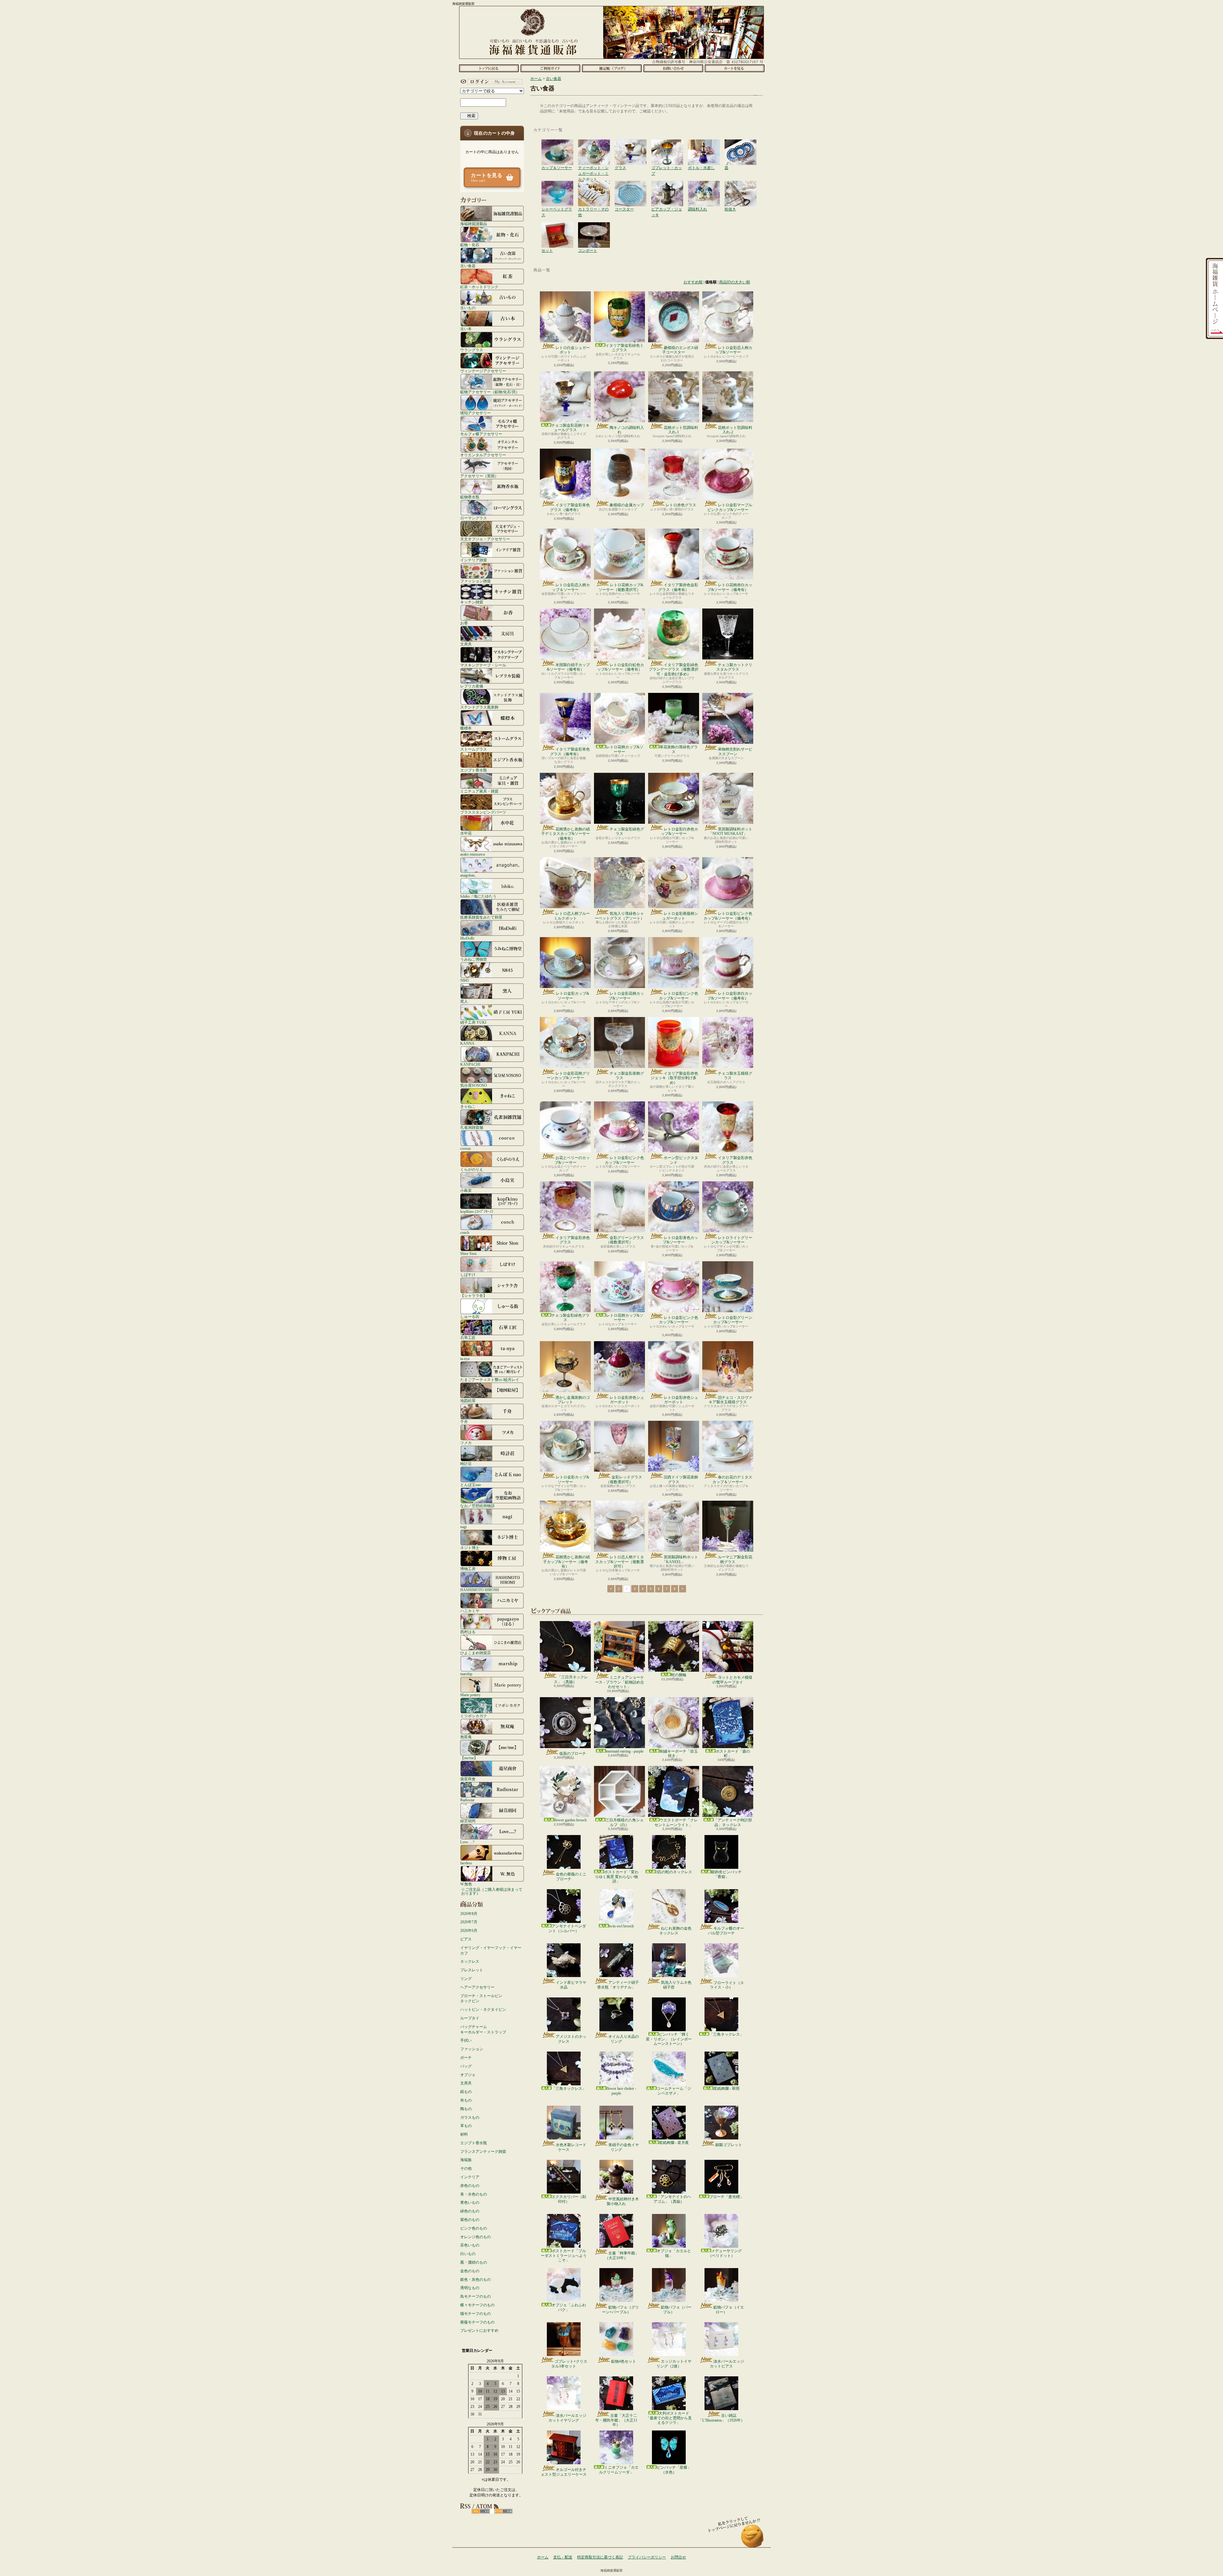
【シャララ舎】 (474, 1295)
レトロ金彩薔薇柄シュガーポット (680, 916)
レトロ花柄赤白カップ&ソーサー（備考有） (730, 587)
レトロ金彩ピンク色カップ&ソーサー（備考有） (728, 916)
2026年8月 (469, 1914)
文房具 (466, 644)
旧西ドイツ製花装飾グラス (681, 1479)
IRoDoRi (467, 938)
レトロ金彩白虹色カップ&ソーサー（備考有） (621, 667)
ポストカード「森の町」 (733, 1754)
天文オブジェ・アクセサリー (485, 539)
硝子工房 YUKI (473, 1022)
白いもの (468, 2254)
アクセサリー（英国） (479, 476)
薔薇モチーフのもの (477, 2322)
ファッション (472, 2049)
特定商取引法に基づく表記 (600, 2557)
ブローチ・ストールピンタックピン (481, 1999)
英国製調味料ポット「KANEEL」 (680, 1559)
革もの (466, 2126)
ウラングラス (472, 350)
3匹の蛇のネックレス (674, 1872)
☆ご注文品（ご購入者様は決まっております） (492, 1891)
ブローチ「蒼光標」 (726, 2197)
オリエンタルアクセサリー (483, 455)
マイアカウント (490, 82)
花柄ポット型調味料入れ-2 (735, 430)
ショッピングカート (735, 68)
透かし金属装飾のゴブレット (573, 1400)
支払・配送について (550, 68)
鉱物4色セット (624, 2361)
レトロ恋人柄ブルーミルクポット (572, 916)
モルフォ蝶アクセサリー (481, 434)
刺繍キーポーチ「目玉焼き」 (679, 1754)
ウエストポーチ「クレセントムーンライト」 (676, 1822)
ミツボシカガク (474, 1716)
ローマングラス (474, 518)
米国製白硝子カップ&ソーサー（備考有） (568, 667)
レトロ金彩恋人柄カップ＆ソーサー (571, 587)
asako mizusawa (472, 854)
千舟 (464, 1422)
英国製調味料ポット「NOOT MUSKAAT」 (730, 831)
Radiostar (467, 1800)
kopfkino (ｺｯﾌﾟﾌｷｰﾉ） (478, 1211)
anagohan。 (469, 875)
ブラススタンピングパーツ (483, 812)
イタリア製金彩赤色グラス (735, 1160)
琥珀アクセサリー (476, 413)
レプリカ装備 (472, 686)
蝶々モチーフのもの (477, 2305)
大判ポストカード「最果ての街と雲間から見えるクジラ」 (669, 2418)
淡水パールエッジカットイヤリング (567, 2418)
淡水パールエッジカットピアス (727, 2364)
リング (466, 1979)
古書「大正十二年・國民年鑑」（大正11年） (616, 2420)
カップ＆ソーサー (557, 146)
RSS (481, 2511)
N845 (465, 980)
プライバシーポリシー (647, 2557)
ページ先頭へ (752, 2539)
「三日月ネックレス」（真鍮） (571, 1679)
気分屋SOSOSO (474, 1085)
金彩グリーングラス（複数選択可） (625, 1240)
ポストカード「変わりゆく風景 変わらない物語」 (617, 1877)
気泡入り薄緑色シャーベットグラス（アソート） (619, 916)
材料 (464, 2134)
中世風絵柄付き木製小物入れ (623, 2201)
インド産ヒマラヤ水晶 (571, 1985)
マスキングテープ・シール (483, 665)
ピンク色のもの (474, 2228)
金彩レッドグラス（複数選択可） (624, 1479)
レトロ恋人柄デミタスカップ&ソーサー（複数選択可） (620, 1562)
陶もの (466, 2109)
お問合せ (673, 68)
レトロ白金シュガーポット (573, 350)
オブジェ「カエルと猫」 (674, 2253)
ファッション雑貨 (476, 581)
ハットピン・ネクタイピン (483, 2010)
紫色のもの (470, 2220)
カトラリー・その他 (594, 187)
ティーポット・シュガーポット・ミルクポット (594, 146)
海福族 (466, 2160)
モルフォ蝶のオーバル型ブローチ (726, 1931)
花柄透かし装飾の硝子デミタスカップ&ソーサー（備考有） (565, 834)
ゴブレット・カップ (667, 146)
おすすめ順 (693, 282)
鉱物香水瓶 (470, 497)
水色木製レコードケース (571, 2147)
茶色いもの (470, 2245)
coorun (465, 1148)
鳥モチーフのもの (476, 2296)
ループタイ (470, 2018)
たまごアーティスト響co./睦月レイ (490, 1380)
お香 (464, 623)
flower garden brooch (570, 1820)
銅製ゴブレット (729, 2145)
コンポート (594, 229)
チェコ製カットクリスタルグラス (734, 667)
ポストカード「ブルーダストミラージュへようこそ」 (564, 2256)
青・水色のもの (474, 2194)
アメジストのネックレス (571, 2039)
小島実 (466, 1190)
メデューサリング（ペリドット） (725, 2253)
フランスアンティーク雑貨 (483, 2152)
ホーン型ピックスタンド (681, 1160)
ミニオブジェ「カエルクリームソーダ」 (619, 2470)
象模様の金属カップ (627, 505)
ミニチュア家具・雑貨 (479, 791)
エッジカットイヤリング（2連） (674, 2364)
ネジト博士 (470, 1548)
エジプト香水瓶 (474, 770)
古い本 (466, 329)
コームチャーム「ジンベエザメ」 (674, 2091)
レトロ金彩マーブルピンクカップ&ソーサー (730, 507)
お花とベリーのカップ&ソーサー (572, 1160)
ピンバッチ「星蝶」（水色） (674, 2470)
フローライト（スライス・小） (727, 1985)
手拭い (466, 2040)
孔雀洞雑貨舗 (472, 1127)
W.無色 (466, 1884)
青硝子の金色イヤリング (624, 2147)
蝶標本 (466, 728)
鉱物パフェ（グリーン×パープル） (620, 2309)
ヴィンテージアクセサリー (483, 371)
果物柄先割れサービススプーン (735, 751)
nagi (463, 1527)
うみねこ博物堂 (474, 959)
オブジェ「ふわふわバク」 (569, 2307)
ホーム (489, 68)
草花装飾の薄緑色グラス (679, 749)
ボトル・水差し (704, 146)
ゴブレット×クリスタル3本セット (569, 2364)
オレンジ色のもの (476, 2237)
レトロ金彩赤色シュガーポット (627, 1400)
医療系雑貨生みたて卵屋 (481, 917)
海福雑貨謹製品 (474, 224)
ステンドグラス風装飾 (479, 707)
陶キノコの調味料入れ (627, 430)
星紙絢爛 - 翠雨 (726, 2089)
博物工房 (468, 1569)
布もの (466, 2100)
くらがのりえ (472, 1169)
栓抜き (740, 187)
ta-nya (465, 1359)
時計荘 (466, 1464)
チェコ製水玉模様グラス (735, 1076)
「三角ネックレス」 (726, 2034)
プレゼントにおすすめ (479, 2330)
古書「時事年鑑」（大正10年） (622, 2255)
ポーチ (466, 2058)
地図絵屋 (468, 1401)
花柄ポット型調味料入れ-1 (681, 430)
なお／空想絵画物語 (477, 1506)
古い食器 (468, 266)
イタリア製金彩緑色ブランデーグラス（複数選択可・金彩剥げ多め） (674, 669)
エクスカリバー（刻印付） (569, 2199)
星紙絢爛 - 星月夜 (674, 2143)
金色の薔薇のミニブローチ (571, 1876)
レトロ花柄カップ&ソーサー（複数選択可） (621, 587)
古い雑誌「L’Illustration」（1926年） (722, 2418)
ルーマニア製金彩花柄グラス (735, 1559)
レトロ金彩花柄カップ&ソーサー (626, 996)
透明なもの (470, 2288)
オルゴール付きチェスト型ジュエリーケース (564, 2472)
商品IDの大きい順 (735, 282)
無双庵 (466, 1737)
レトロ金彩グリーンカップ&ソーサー (733, 1320)
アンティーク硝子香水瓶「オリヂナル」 (618, 1985)
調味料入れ (704, 187)
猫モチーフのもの (476, 2314)
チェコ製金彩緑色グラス (627, 831)
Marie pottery (470, 1695)
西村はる (468, 1632)
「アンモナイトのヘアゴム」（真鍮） (672, 2199)
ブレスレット (472, 1970)
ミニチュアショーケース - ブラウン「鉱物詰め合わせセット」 (619, 1682)
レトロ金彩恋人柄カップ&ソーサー (734, 350)
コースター (631, 187)
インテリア (470, 2177)
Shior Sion (468, 1253)
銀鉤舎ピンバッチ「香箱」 (726, 1874)
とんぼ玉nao (471, 1485)
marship (466, 1674)
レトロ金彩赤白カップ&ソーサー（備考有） (730, 996)
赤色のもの (470, 2186)
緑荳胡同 (468, 1821)
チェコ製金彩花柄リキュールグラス (570, 428)
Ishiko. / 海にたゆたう (478, 896)
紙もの (466, 2092)
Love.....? (467, 1842)
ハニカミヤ (470, 1611)
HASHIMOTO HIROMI (480, 1590)
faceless (466, 1863)
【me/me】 (469, 1758)
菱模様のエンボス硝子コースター (680, 350)
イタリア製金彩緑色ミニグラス (625, 348)
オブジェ (468, 2075)
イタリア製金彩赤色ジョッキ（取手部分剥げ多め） (674, 1078)
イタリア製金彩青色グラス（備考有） (570, 507)
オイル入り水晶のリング (624, 2039)
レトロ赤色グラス (681, 505)
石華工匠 (468, 1338)
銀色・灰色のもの (476, 2280)
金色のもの (470, 2271)
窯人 (464, 1001)
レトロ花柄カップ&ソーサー (625, 749)
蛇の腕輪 (679, 1675)
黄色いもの (470, 2202)
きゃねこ (468, 1106)
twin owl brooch (621, 1926)
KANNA (467, 1043)
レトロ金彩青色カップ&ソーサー (680, 1240)
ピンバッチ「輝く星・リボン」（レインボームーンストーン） (669, 2039)
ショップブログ (612, 68)
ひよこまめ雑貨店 (476, 1653)
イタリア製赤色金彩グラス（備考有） (678, 587)
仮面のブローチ (573, 1754)
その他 (466, 2168)
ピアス (466, 1939)
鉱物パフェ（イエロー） (729, 2309)
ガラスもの (470, 2117)
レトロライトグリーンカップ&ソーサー (732, 1240)
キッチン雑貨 (472, 602)
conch (465, 1232)
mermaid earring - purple (625, 1751)
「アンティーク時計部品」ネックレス (733, 1822)
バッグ (466, 2066)
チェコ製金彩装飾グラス (627, 1076)
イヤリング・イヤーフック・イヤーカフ (491, 1950)
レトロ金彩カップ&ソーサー (572, 996)
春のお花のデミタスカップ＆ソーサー (732, 1479)
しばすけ (468, 1274)
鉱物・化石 (470, 245)
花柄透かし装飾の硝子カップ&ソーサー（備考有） (566, 1562)
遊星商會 (468, 1779)
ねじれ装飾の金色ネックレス (675, 1931)
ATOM (503, 2511)
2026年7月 (469, 1922)
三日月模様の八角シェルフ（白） (625, 1822)
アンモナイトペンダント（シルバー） (567, 1928)
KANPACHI (470, 1064)
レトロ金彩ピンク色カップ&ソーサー (679, 996)
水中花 (466, 833)
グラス (631, 146)
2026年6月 (469, 1931)
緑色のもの (470, 2211)
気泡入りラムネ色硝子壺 (676, 1985)
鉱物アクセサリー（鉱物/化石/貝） (490, 392)
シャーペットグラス (557, 187)
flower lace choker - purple (621, 2091)
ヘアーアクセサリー (477, 1987)
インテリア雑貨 (474, 560)
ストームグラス (474, 749)
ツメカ (466, 1443)
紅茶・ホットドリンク (479, 287)
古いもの (468, 308)
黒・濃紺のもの (474, 2262)
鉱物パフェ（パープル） (676, 2309)
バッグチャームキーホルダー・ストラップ (483, 2029)
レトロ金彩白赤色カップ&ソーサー (679, 831)
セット (557, 229)
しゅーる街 (470, 1316)
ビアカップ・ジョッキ (667, 187)
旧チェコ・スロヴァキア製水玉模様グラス (730, 1400)
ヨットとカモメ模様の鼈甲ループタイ (732, 1680)
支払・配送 (563, 2557)
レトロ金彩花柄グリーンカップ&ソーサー (568, 1076)
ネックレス (470, 1961)
